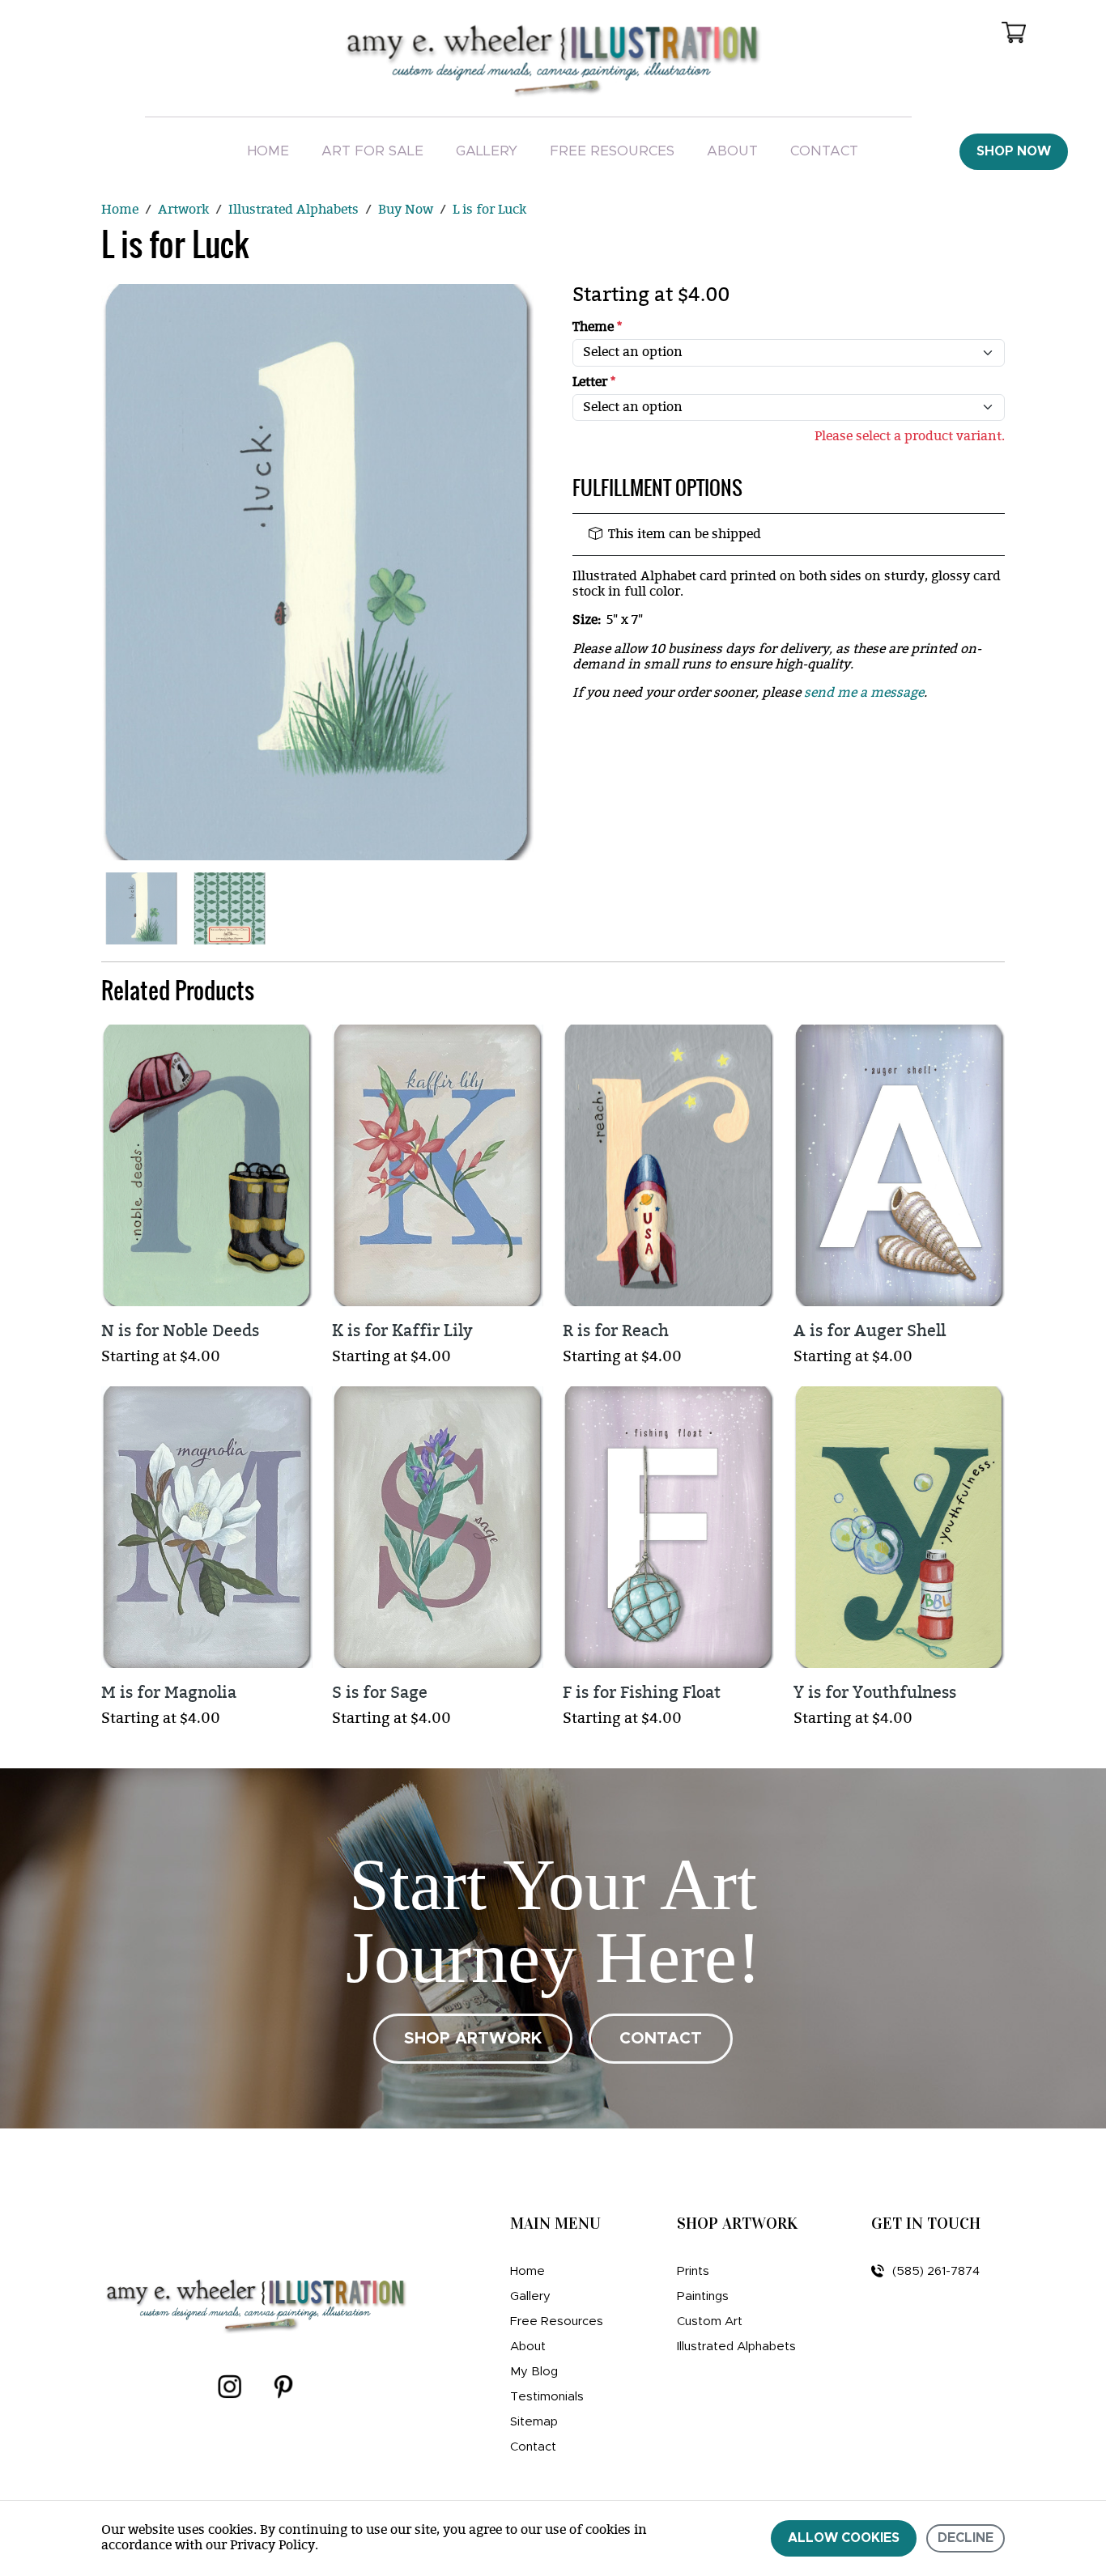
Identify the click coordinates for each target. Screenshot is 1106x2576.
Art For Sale (372, 151)
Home (268, 151)
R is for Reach (616, 1331)
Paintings (703, 2296)
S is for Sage (380, 1693)
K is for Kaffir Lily (402, 1331)
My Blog (534, 2372)
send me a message (864, 693)
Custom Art (710, 2321)
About (732, 151)
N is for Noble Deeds (180, 1331)
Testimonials (547, 2397)
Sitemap (534, 2422)
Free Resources (612, 151)
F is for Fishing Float (642, 1693)
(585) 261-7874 (936, 2271)
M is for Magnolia (169, 1693)
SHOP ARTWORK (473, 2039)
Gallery (487, 151)
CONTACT (661, 2039)
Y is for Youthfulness (875, 1693)
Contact (824, 151)
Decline (966, 2538)
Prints (693, 2271)
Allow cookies (844, 2538)
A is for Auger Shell (870, 1331)
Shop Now (1014, 151)
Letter (594, 382)
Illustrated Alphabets (736, 2347)
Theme (597, 327)
